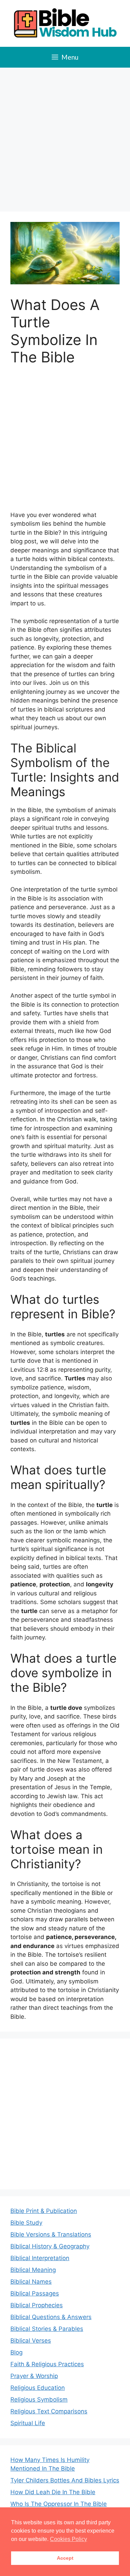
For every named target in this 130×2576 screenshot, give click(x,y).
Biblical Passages (35, 2293)
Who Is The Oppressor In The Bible (59, 2504)
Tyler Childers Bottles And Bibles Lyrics (65, 2480)
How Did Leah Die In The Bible (53, 2492)
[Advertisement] (65, 136)
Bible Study (26, 2223)
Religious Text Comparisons (49, 2411)
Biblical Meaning (33, 2270)
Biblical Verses (31, 2341)
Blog (16, 2352)
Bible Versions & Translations (51, 2234)
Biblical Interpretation (40, 2258)
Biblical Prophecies (37, 2305)
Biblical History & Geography (50, 2246)
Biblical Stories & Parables (47, 2329)
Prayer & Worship (34, 2376)
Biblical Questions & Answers (51, 2317)
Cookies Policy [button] (68, 2539)
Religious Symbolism (39, 2400)
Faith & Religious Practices (47, 2364)
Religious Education (38, 2388)
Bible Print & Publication (44, 2211)
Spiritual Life (28, 2423)
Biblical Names (31, 2282)
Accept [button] (65, 2558)
